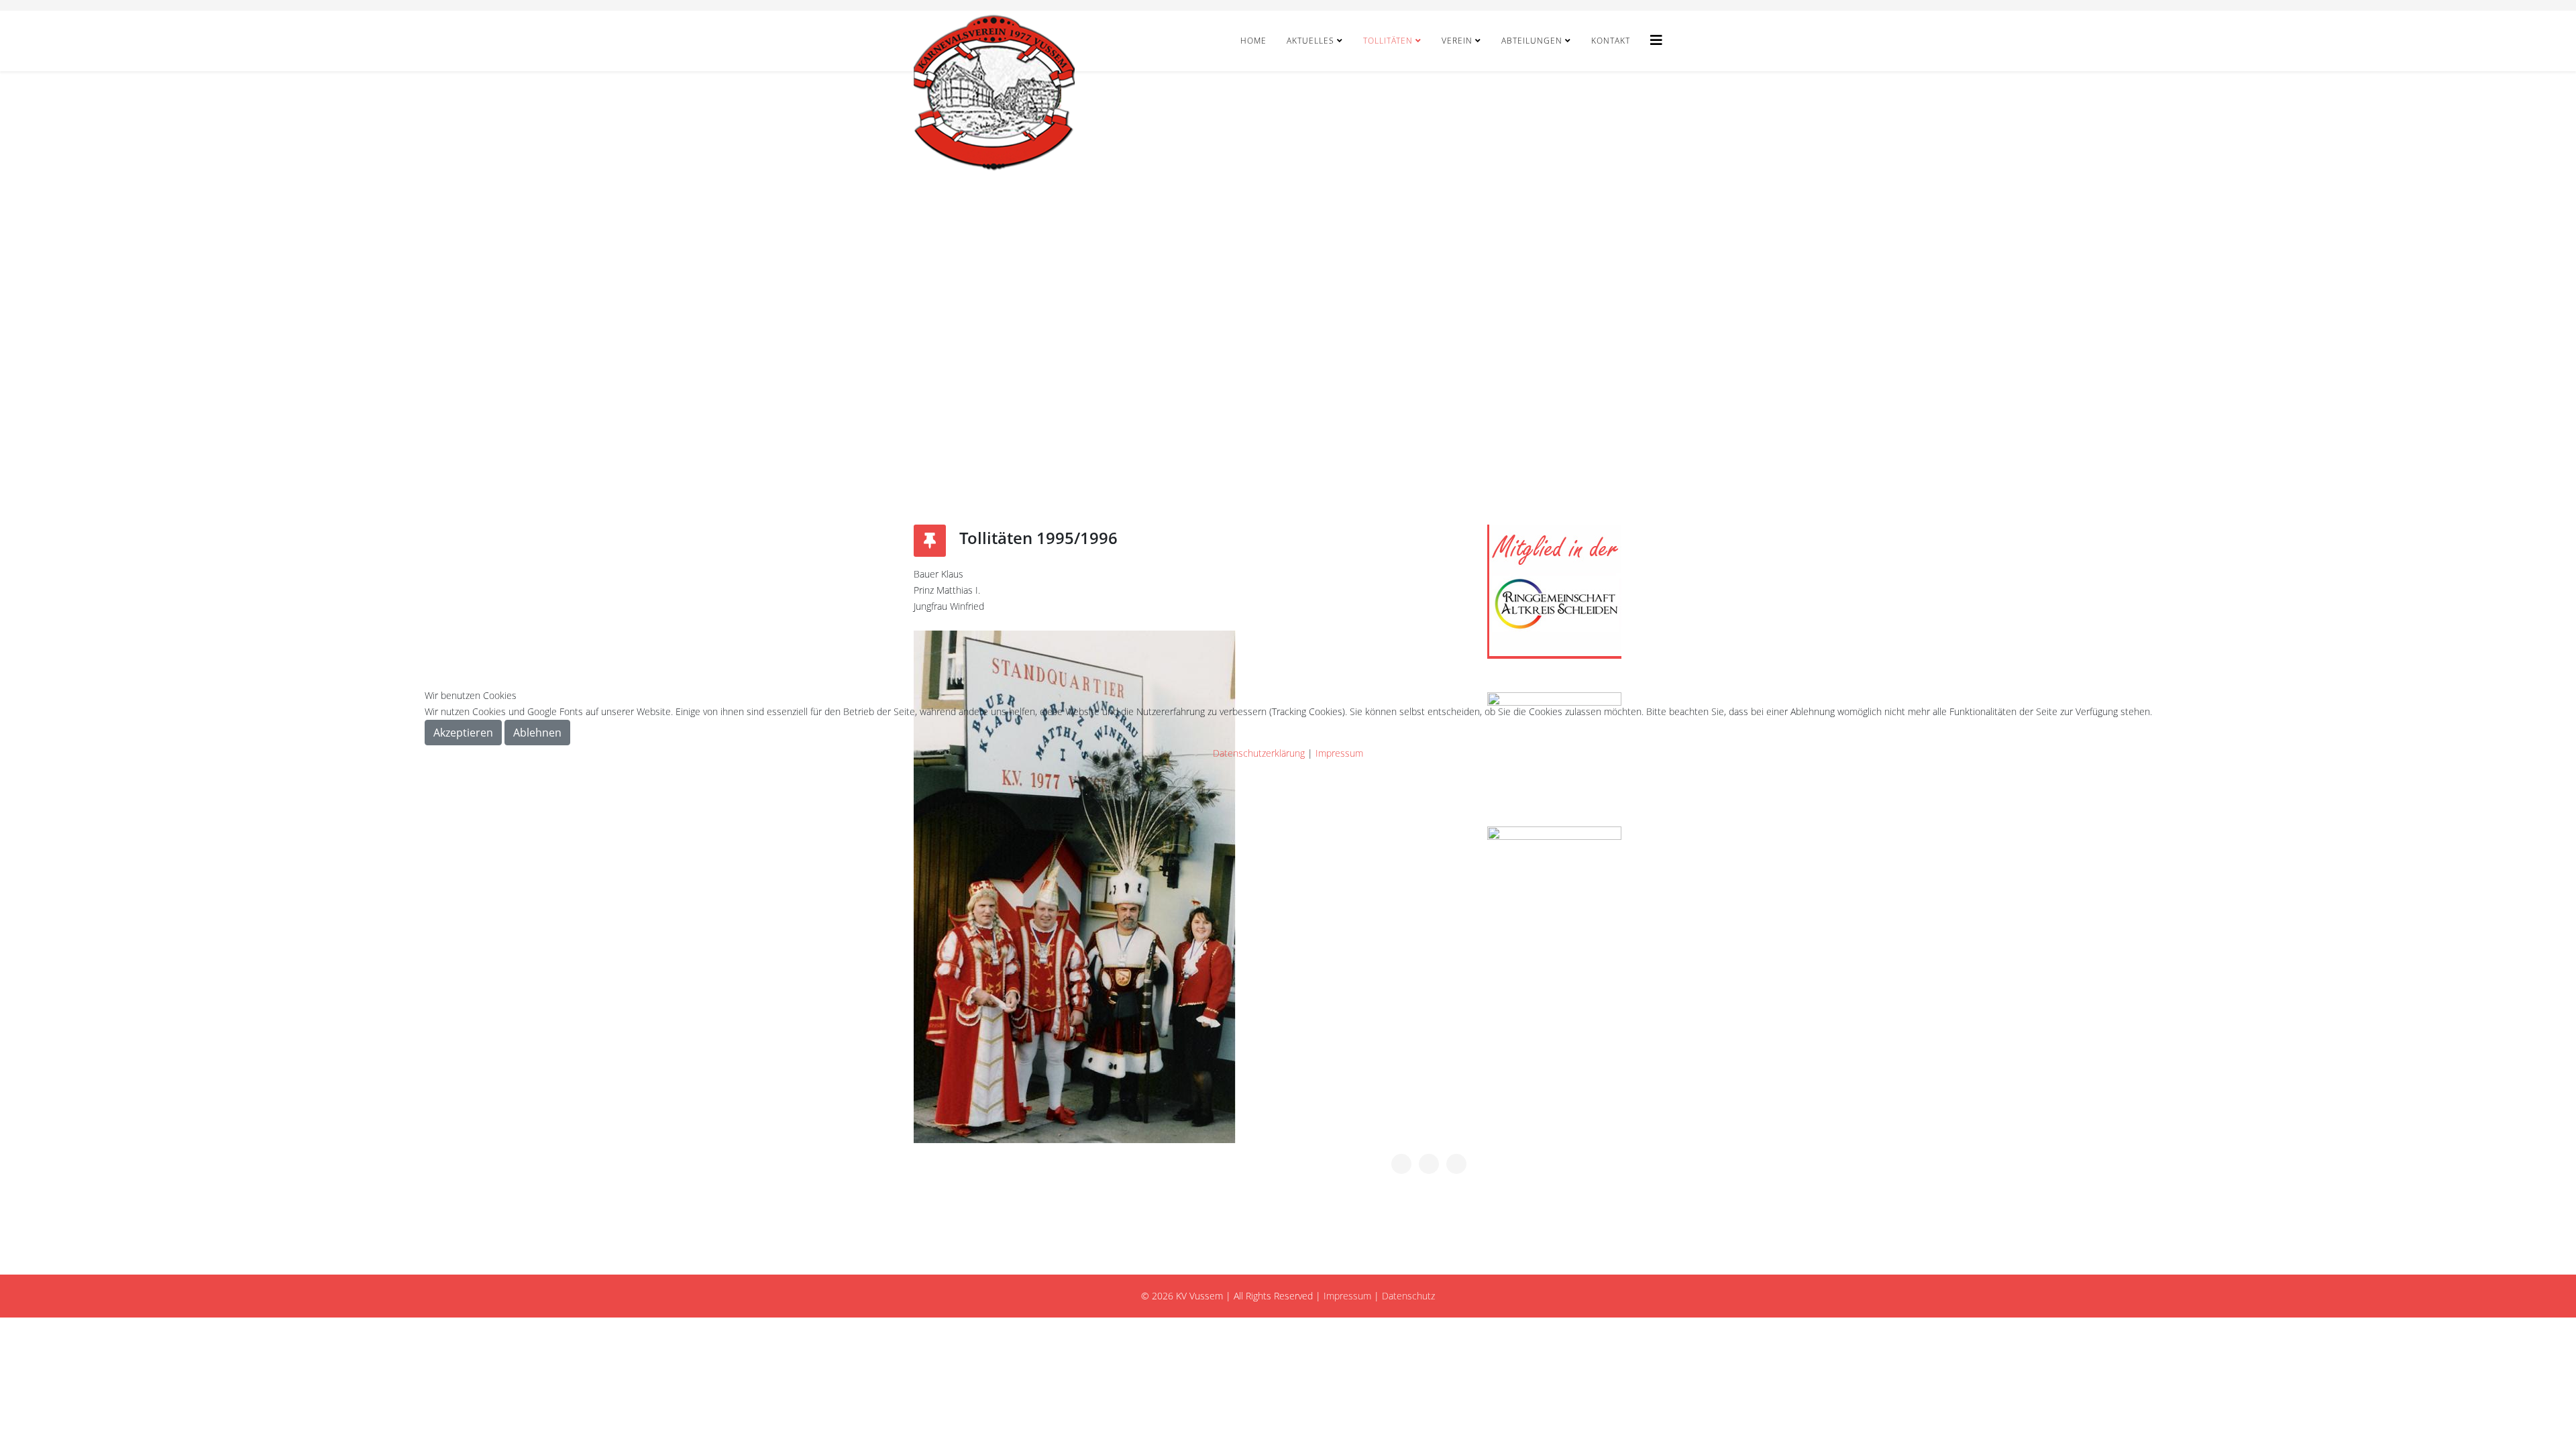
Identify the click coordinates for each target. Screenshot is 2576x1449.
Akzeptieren (463, 733)
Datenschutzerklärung (1259, 753)
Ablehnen (537, 733)
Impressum (1339, 753)
